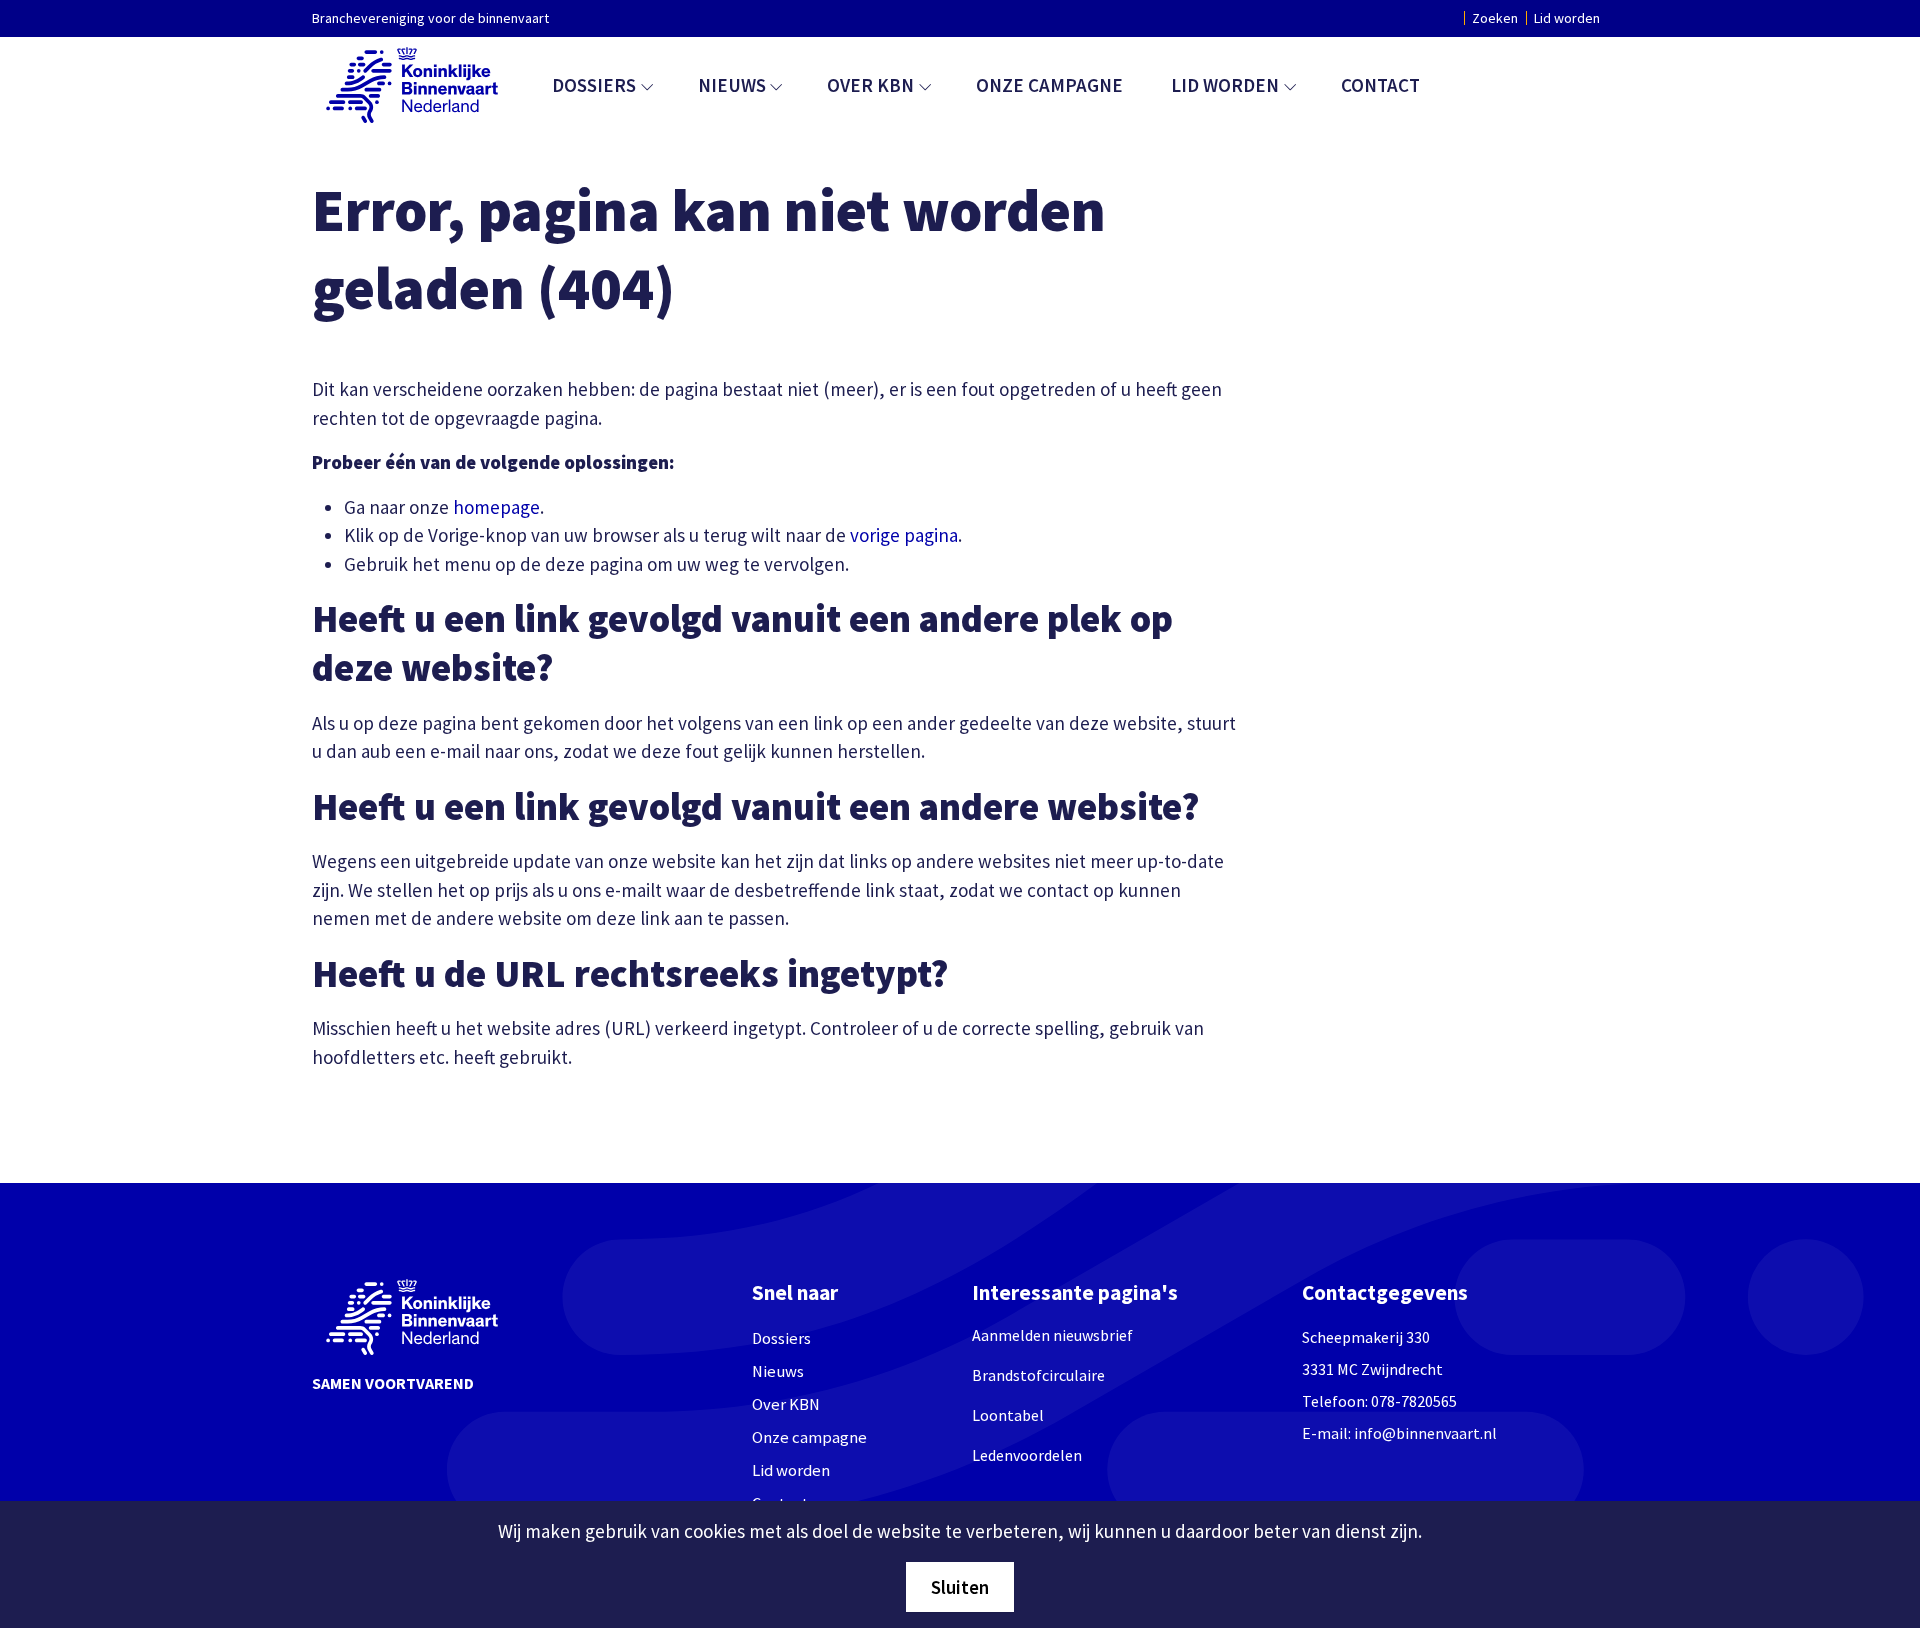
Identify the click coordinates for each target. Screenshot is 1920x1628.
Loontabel (1008, 1415)
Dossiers (594, 85)
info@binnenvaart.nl (1425, 1433)
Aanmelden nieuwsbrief (1052, 1335)
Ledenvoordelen (1027, 1455)
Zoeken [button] (1495, 18)
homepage (496, 507)
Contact (1380, 85)
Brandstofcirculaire (1038, 1375)
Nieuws (732, 85)
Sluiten (960, 1587)
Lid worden (1567, 18)
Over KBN (870, 85)
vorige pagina (904, 535)
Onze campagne (1049, 85)
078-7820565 (1414, 1401)
